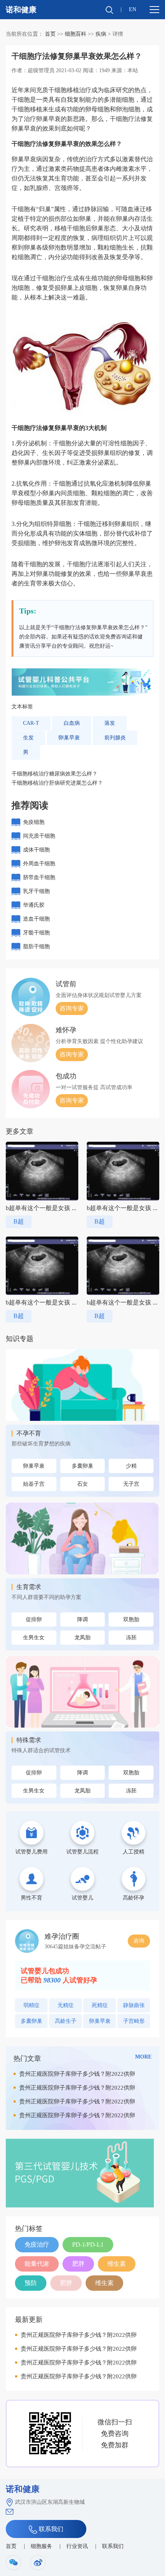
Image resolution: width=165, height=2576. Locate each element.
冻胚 (131, 1638)
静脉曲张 (134, 2005)
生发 (28, 738)
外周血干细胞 (39, 864)
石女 (82, 1484)
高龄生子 (66, 2021)
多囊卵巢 (82, 1466)
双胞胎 (131, 1620)
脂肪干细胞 (36, 947)
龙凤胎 (82, 1638)
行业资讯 (77, 2546)
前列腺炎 (115, 738)
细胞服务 (41, 2546)
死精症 (100, 2005)
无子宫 (131, 1484)
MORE (143, 2057)
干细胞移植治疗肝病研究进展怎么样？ (57, 783)
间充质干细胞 (39, 836)
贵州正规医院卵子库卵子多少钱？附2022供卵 (77, 2074)
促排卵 (34, 1620)
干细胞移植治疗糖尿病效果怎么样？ (54, 774)
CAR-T (31, 723)
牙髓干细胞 (36, 933)
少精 (131, 1466)
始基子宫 (34, 1484)
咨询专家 (72, 1008)
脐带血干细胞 (39, 877)
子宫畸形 (134, 2021)
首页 (50, 34)
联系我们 (50, 2529)
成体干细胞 (36, 850)
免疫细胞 (34, 822)
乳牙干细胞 (36, 891)
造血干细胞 (36, 919)
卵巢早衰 (69, 738)
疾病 (101, 34)
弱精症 (31, 2005)
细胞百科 (76, 34)
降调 (82, 1620)
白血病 (72, 723)
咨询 (139, 1941)
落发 (110, 723)
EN (133, 9)
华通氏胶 (34, 905)
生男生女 (34, 1638)
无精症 (66, 2005)
